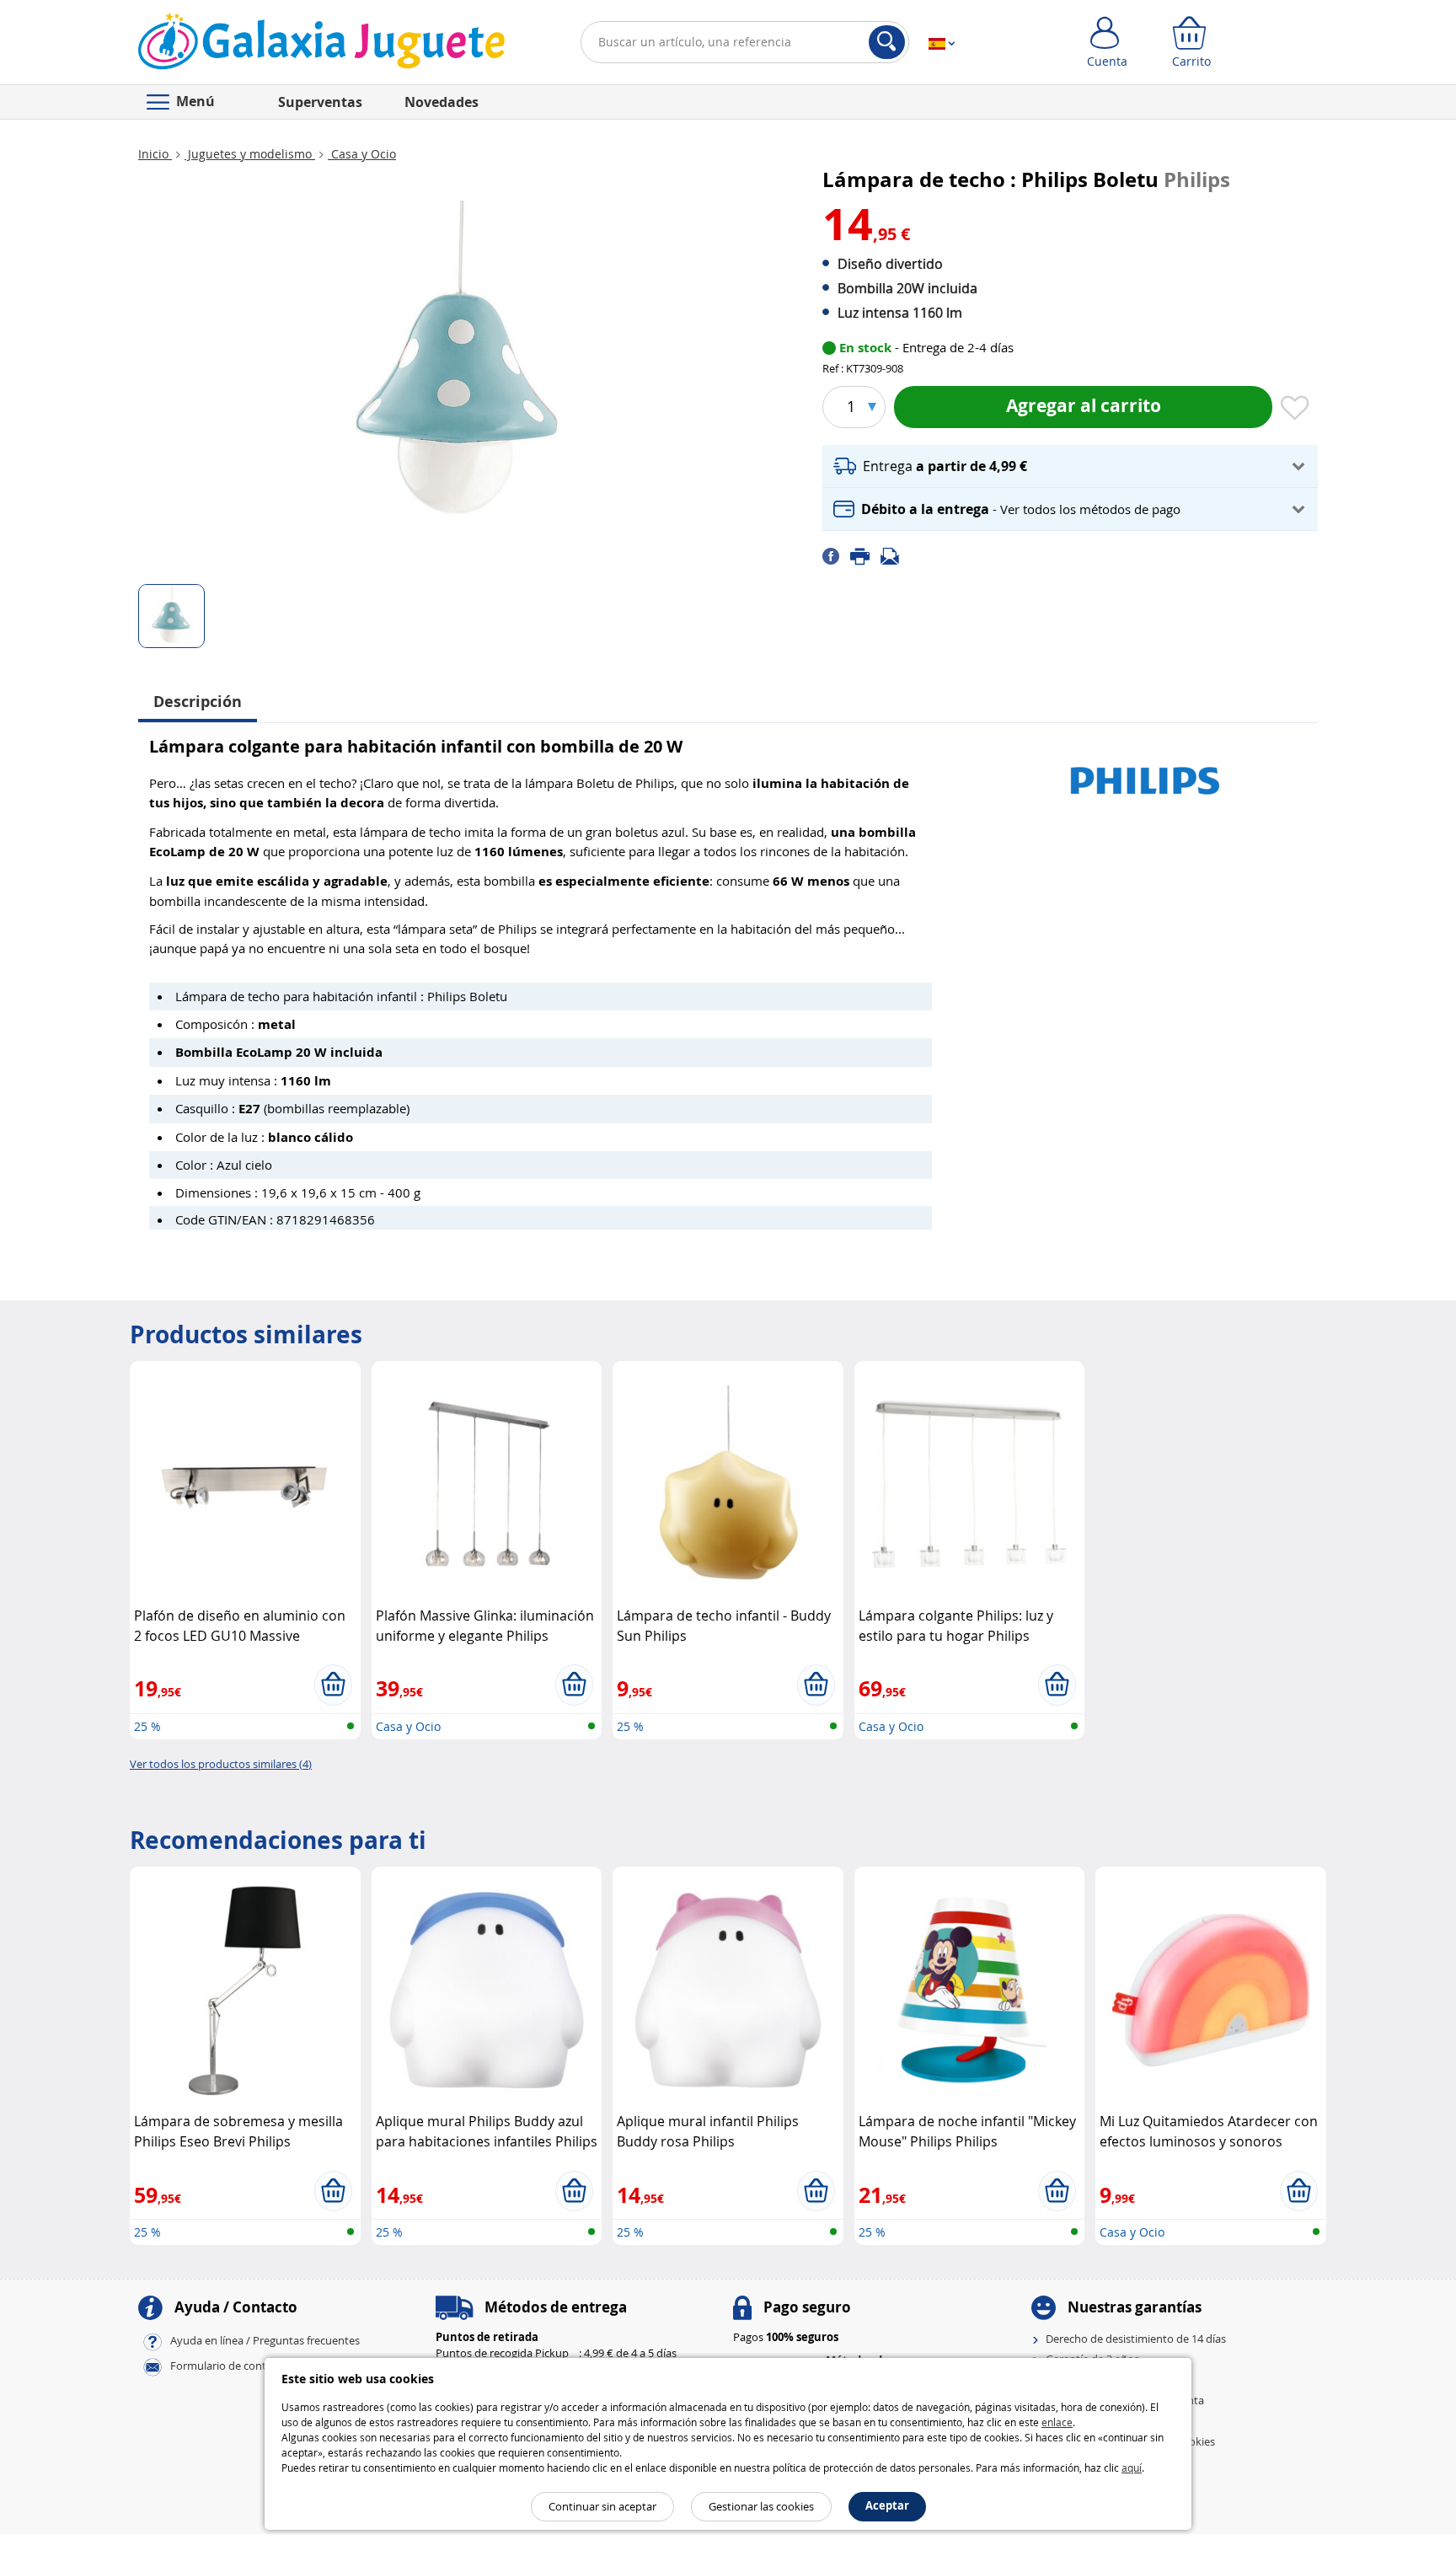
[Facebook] (836, 555)
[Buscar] (887, 42)
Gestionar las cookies (761, 2506)
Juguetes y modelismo (250, 154)
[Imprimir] (865, 555)
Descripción (198, 702)
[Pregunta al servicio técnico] (895, 555)
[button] (1070, 466)
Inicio (155, 154)
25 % (147, 1726)
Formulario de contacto (229, 2366)
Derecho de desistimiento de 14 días (1136, 2339)
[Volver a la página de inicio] (321, 46)
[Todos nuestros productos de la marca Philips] (1145, 772)
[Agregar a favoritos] (1295, 409)
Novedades (442, 102)
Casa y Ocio (362, 154)
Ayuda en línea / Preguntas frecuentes (265, 2340)
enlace (1057, 2422)
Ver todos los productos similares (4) (221, 1764)
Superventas (320, 102)
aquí (1132, 2468)
